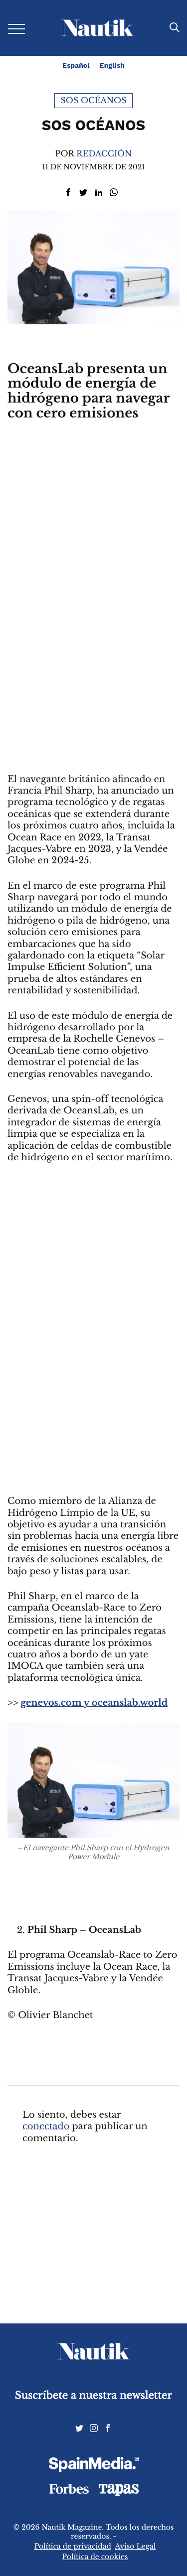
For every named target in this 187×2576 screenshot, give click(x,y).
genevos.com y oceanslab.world (94, 1703)
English (112, 66)
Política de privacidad (73, 2546)
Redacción (104, 154)
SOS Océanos (94, 101)
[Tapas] (119, 2493)
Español (76, 66)
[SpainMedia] (94, 2466)
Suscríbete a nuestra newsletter (93, 2395)
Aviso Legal (136, 2546)
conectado (46, 2127)
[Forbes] (69, 2491)
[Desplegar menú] (16, 28)
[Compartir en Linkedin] (99, 193)
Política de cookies (95, 2557)
